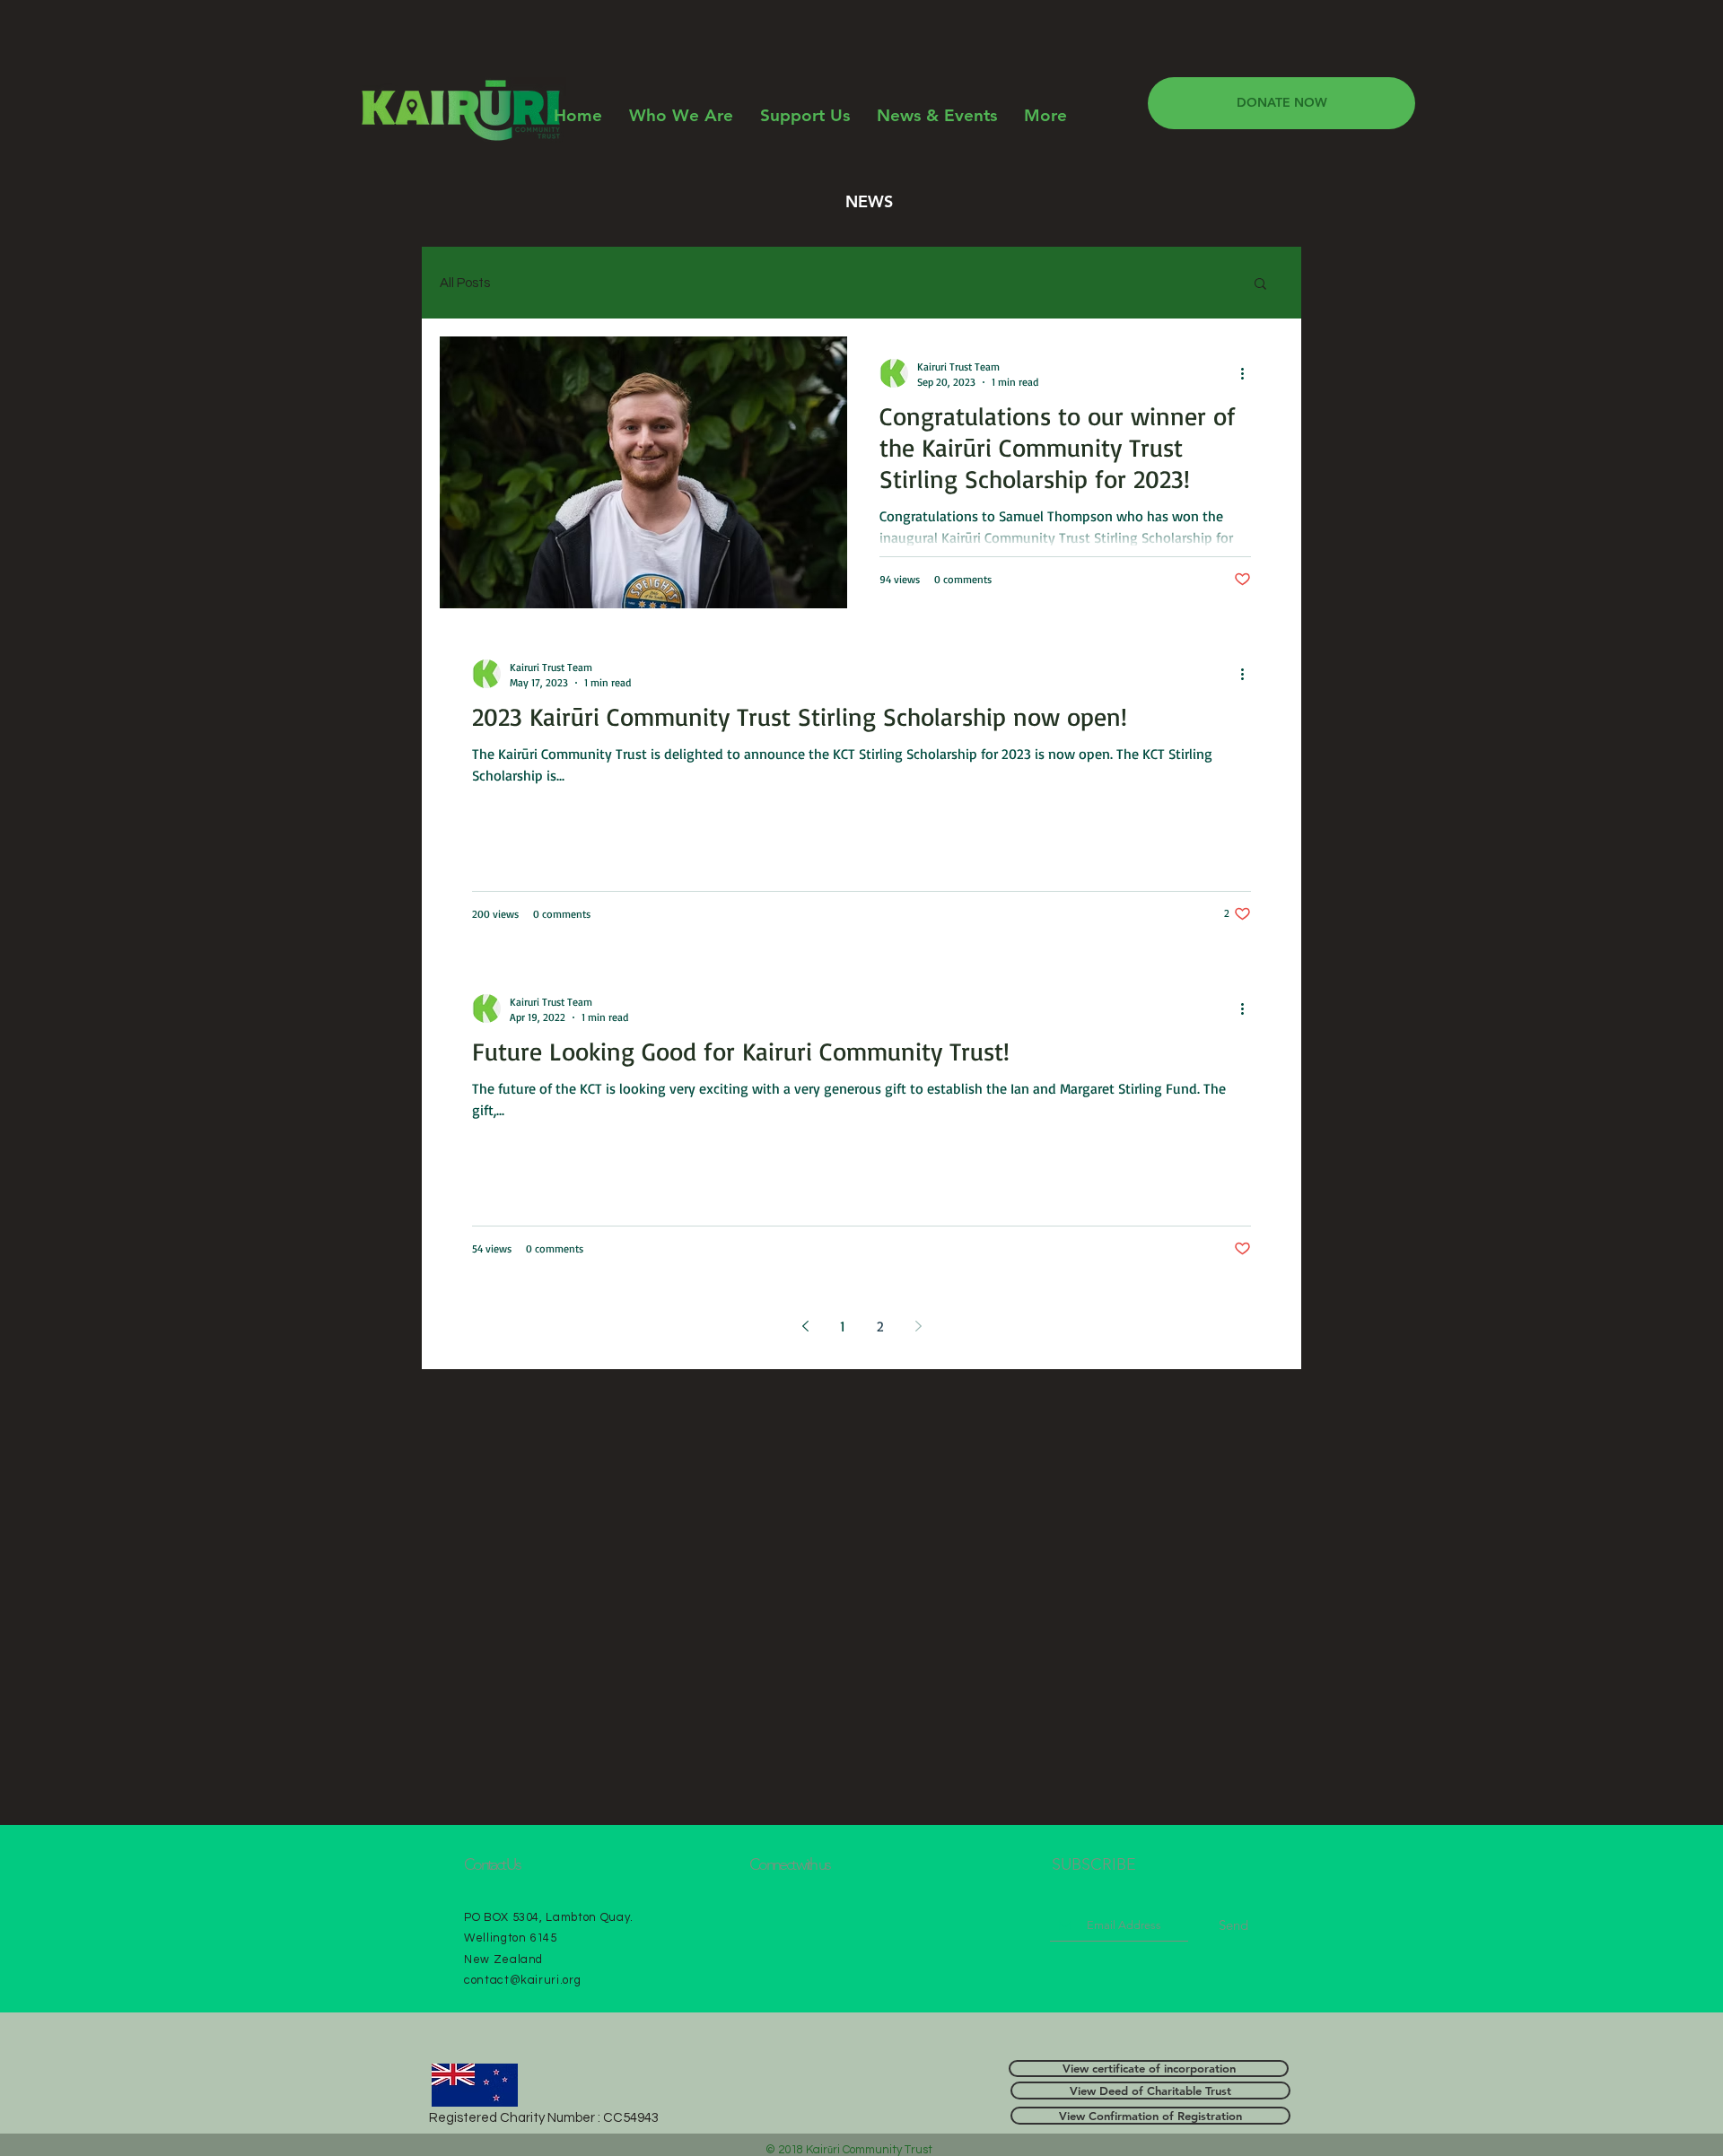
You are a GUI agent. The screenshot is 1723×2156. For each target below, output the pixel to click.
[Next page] (918, 1326)
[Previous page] (805, 1326)
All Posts (465, 283)
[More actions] (1248, 373)
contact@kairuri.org (522, 1980)
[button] (1260, 285)
